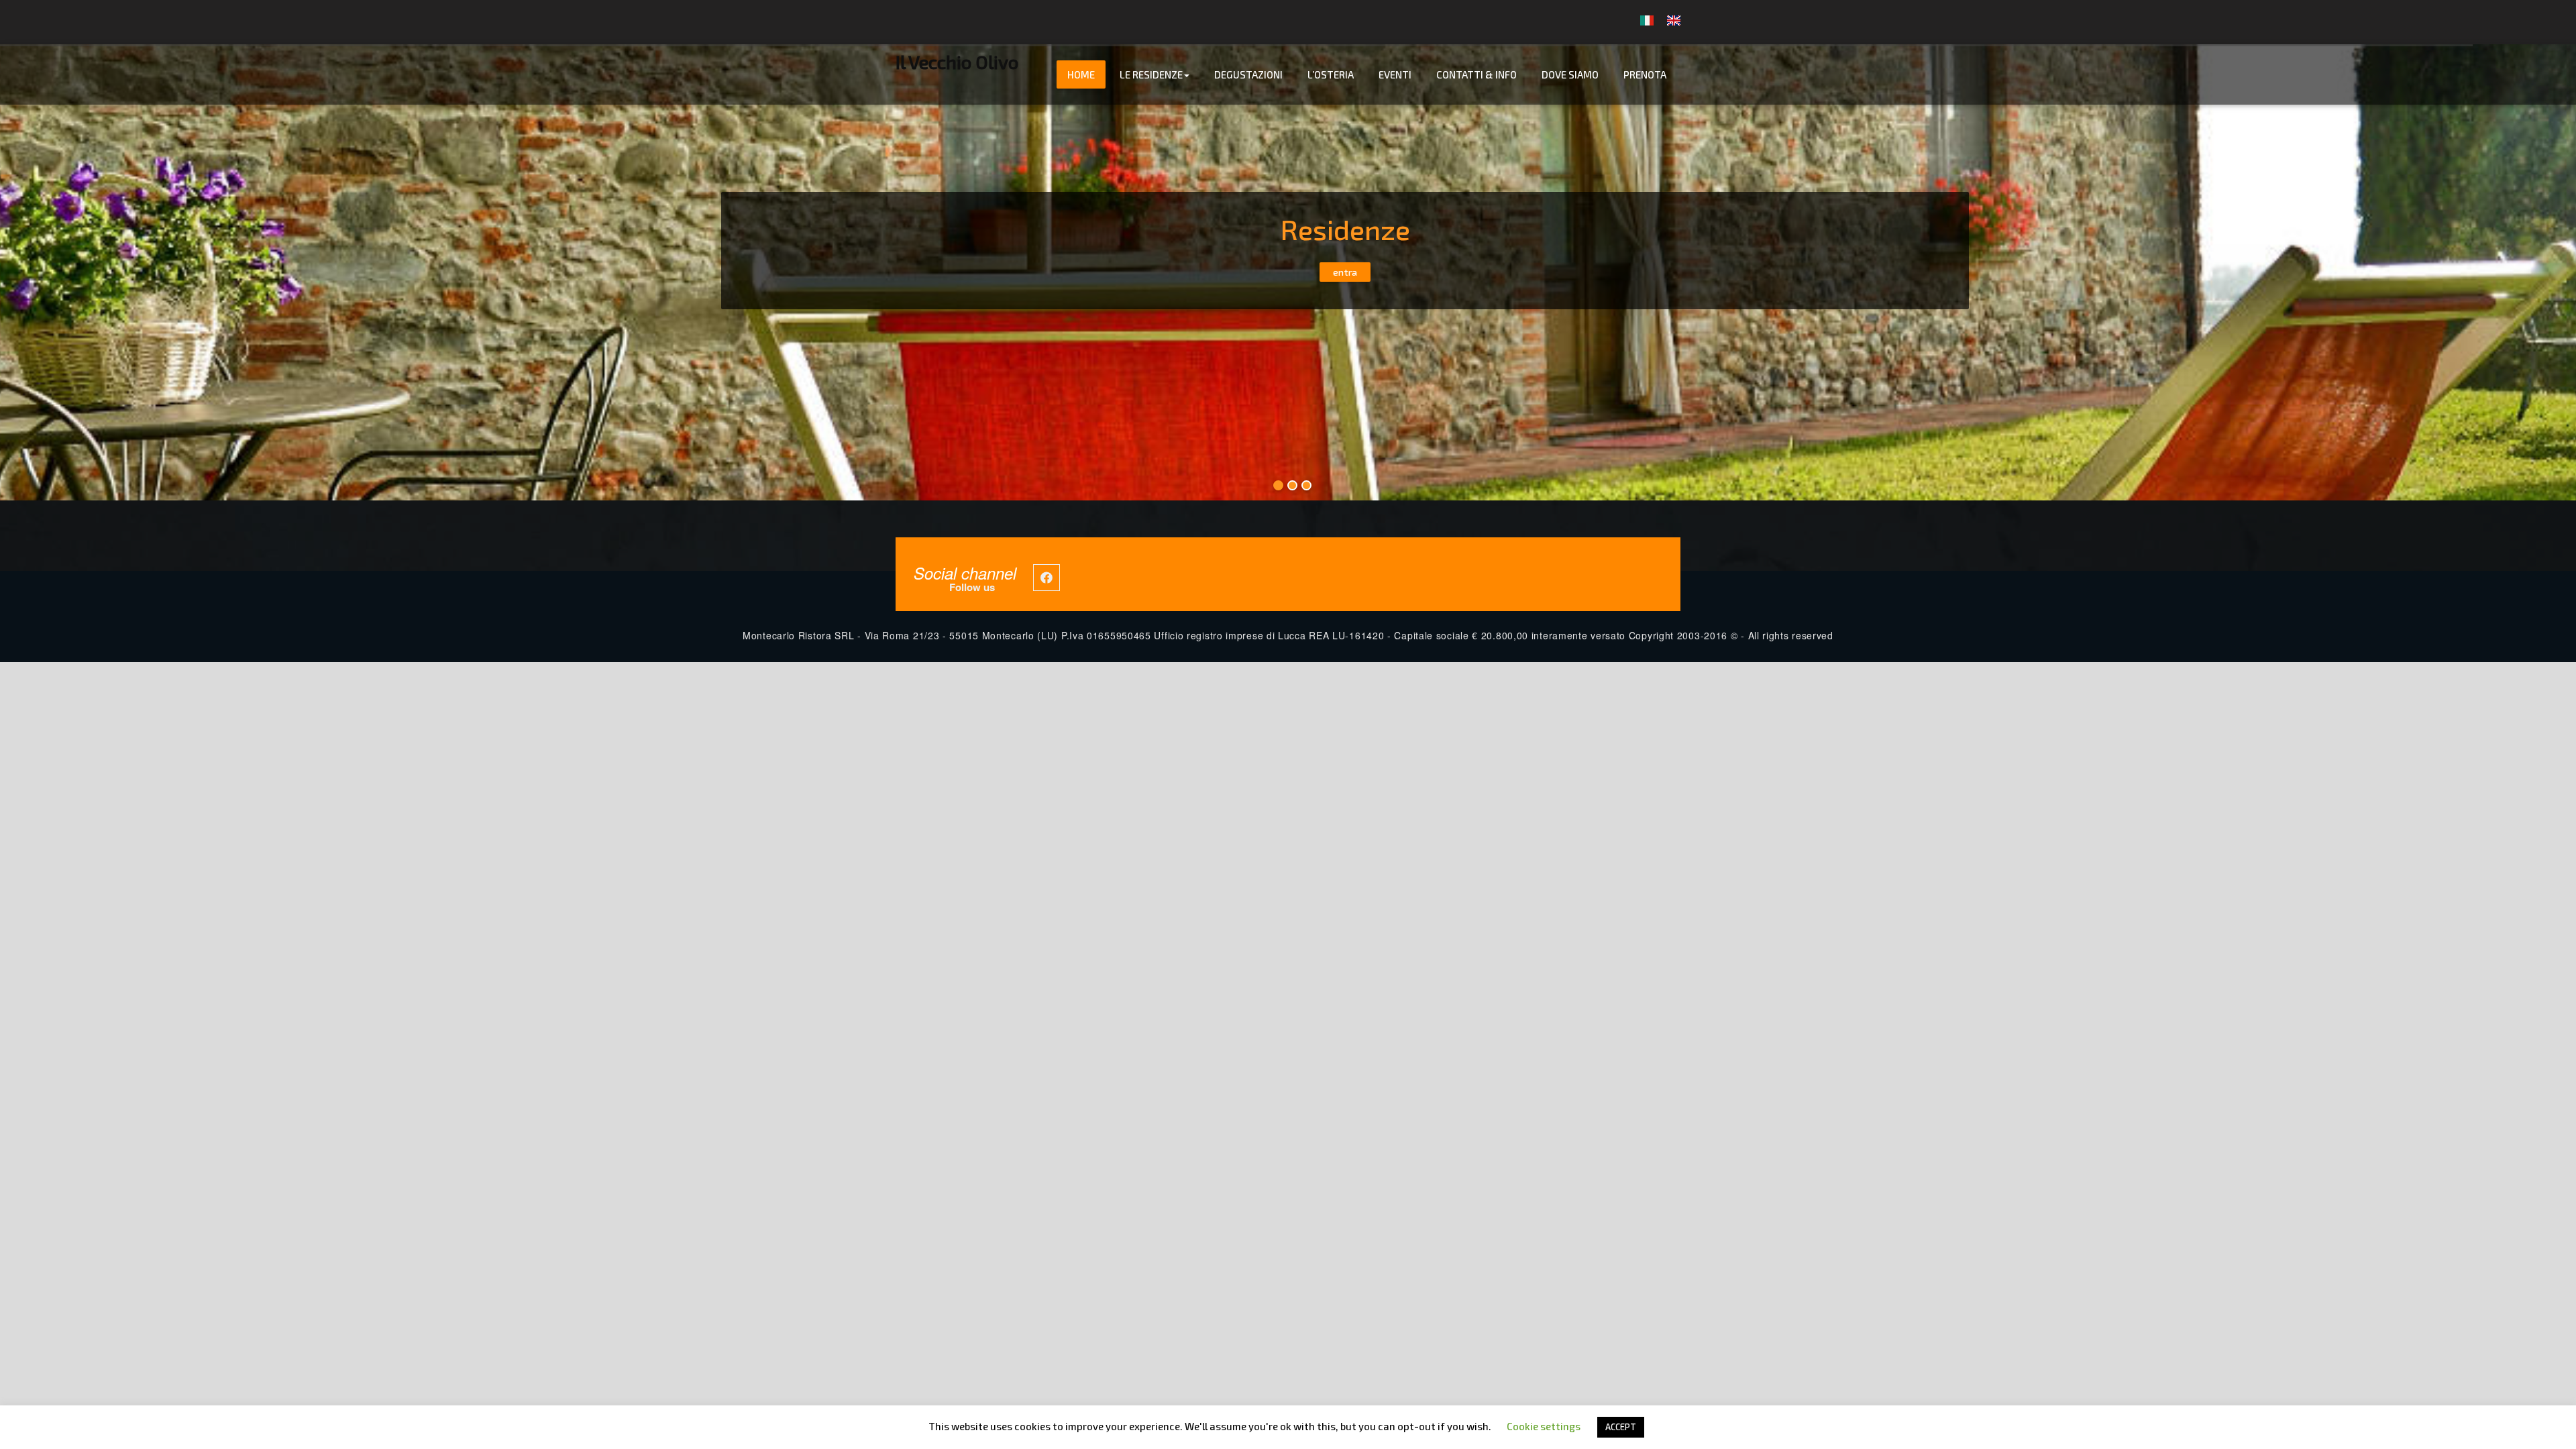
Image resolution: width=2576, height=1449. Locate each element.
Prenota (1645, 74)
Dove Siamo (1570, 74)
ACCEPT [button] (1621, 1427)
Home (1081, 74)
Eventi (1395, 74)
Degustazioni (1248, 74)
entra (1345, 272)
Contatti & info (1477, 74)
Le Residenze (1151, 74)
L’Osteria (1331, 74)
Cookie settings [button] (1544, 1426)
